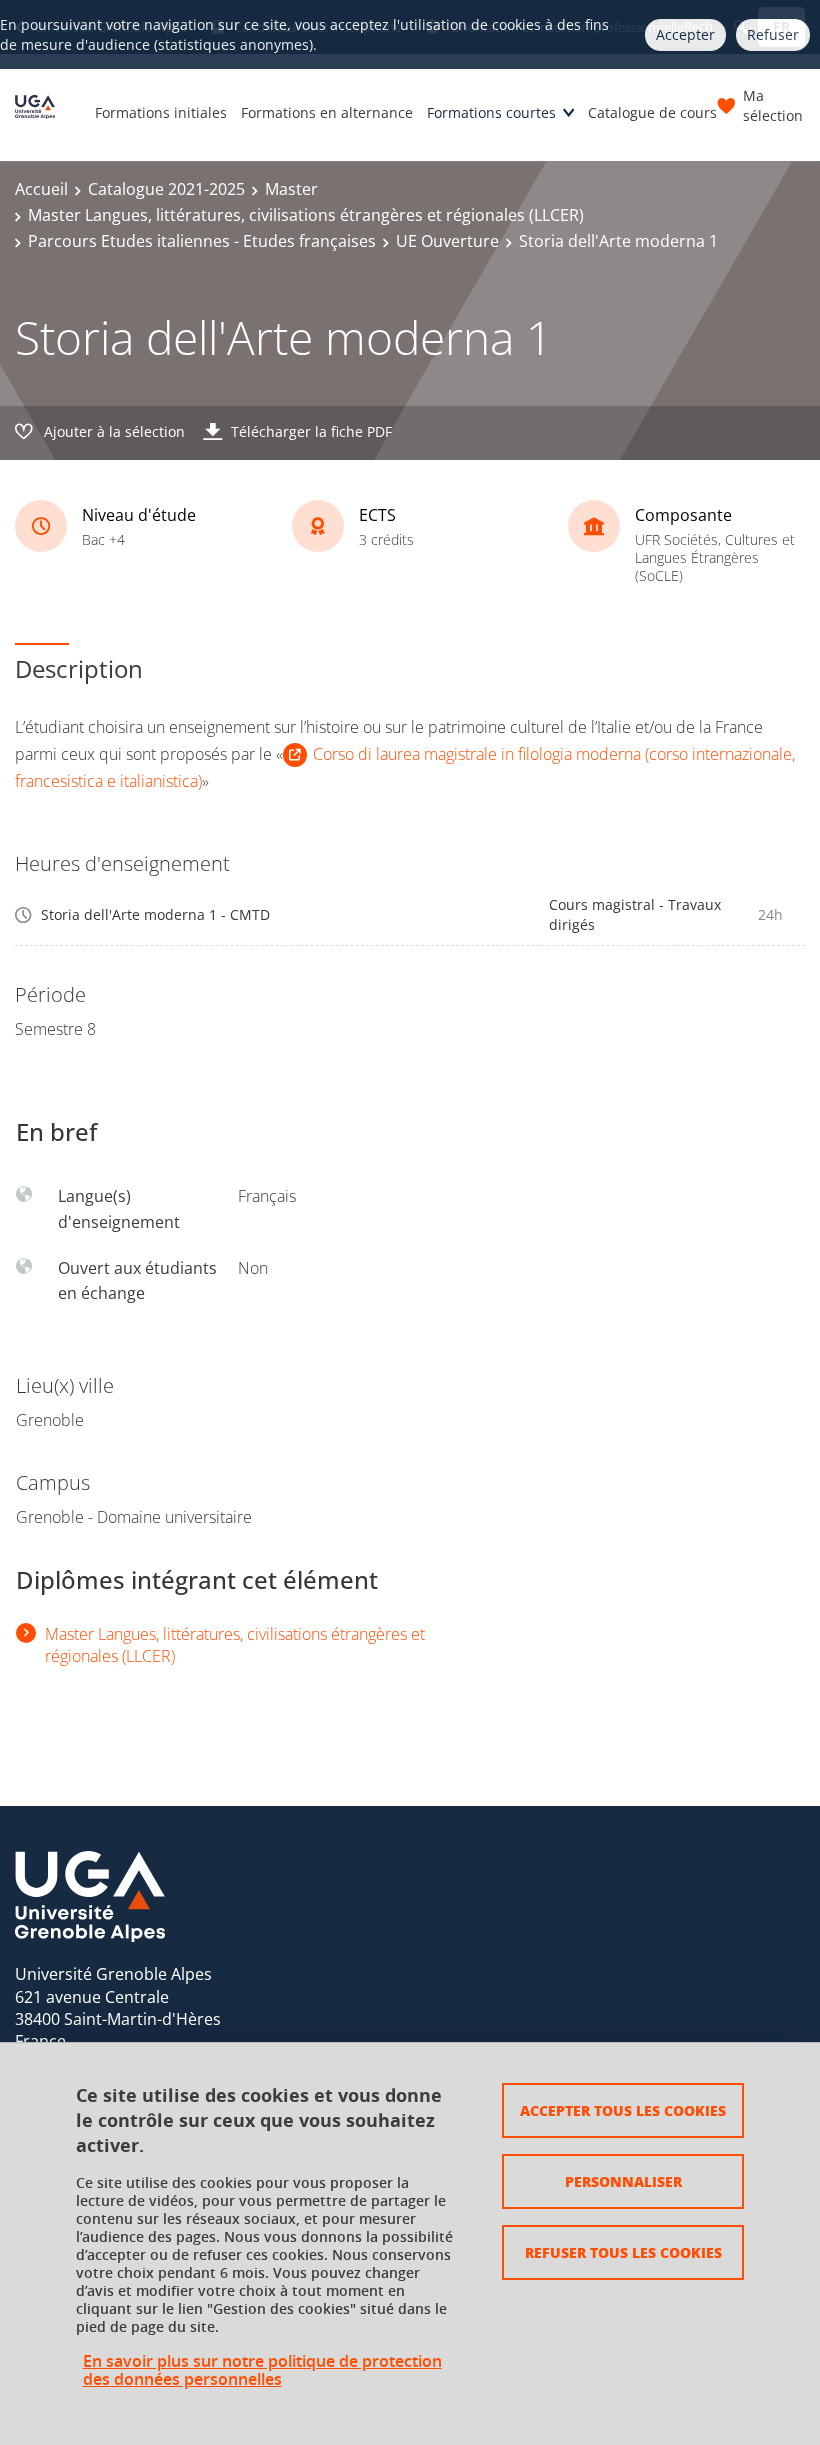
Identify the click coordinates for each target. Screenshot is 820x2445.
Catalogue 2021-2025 (166, 189)
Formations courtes (491, 112)
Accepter (685, 34)
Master (291, 189)
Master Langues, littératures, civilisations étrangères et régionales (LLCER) (306, 215)
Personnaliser (623, 2181)
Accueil (41, 189)
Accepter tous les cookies (623, 2110)
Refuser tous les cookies (623, 2252)
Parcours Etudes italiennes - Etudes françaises (202, 241)
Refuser (773, 34)
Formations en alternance (327, 112)
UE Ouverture (447, 241)
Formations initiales (161, 112)
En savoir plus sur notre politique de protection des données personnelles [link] (262, 2370)
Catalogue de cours (652, 112)
